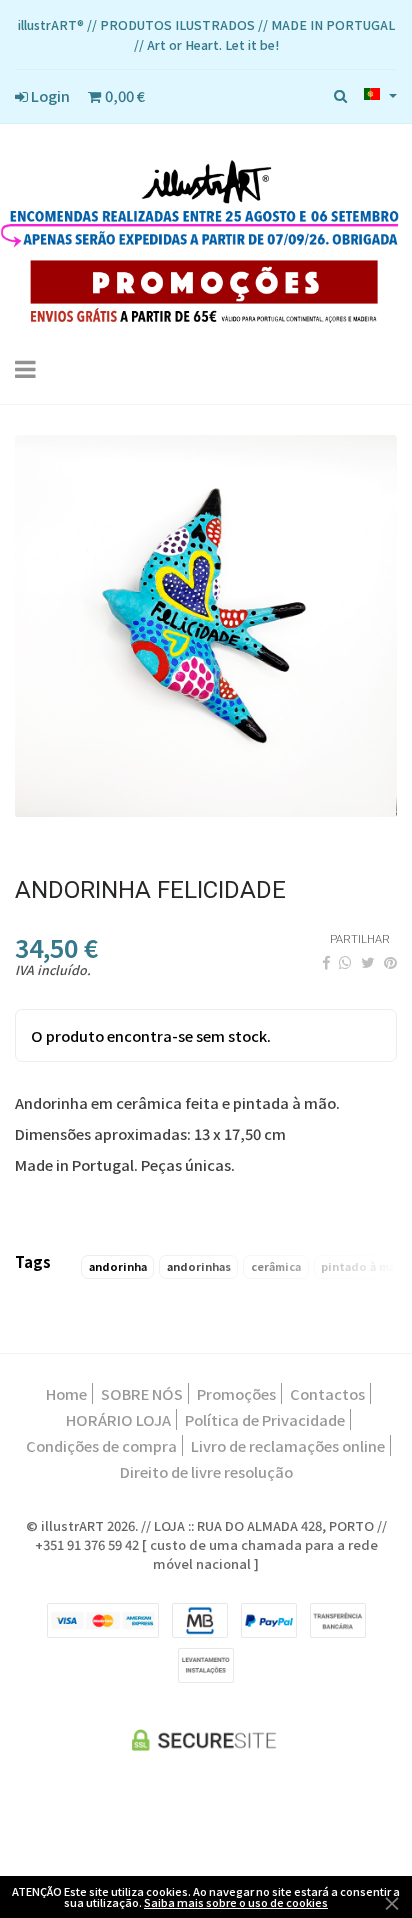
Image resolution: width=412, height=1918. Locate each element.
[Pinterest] (390, 961)
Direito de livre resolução (206, 1471)
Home (66, 1393)
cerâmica (276, 1266)
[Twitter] (368, 961)
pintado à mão (362, 1266)
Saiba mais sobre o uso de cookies (236, 1902)
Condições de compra (101, 1445)
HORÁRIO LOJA (118, 1419)
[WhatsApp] (345, 961)
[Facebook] (326, 961)
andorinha (118, 1266)
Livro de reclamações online (288, 1445)
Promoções (236, 1393)
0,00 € (123, 95)
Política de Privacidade (265, 1419)
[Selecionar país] (380, 94)
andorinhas (199, 1266)
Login (49, 95)
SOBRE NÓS (142, 1393)
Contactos (327, 1393)
